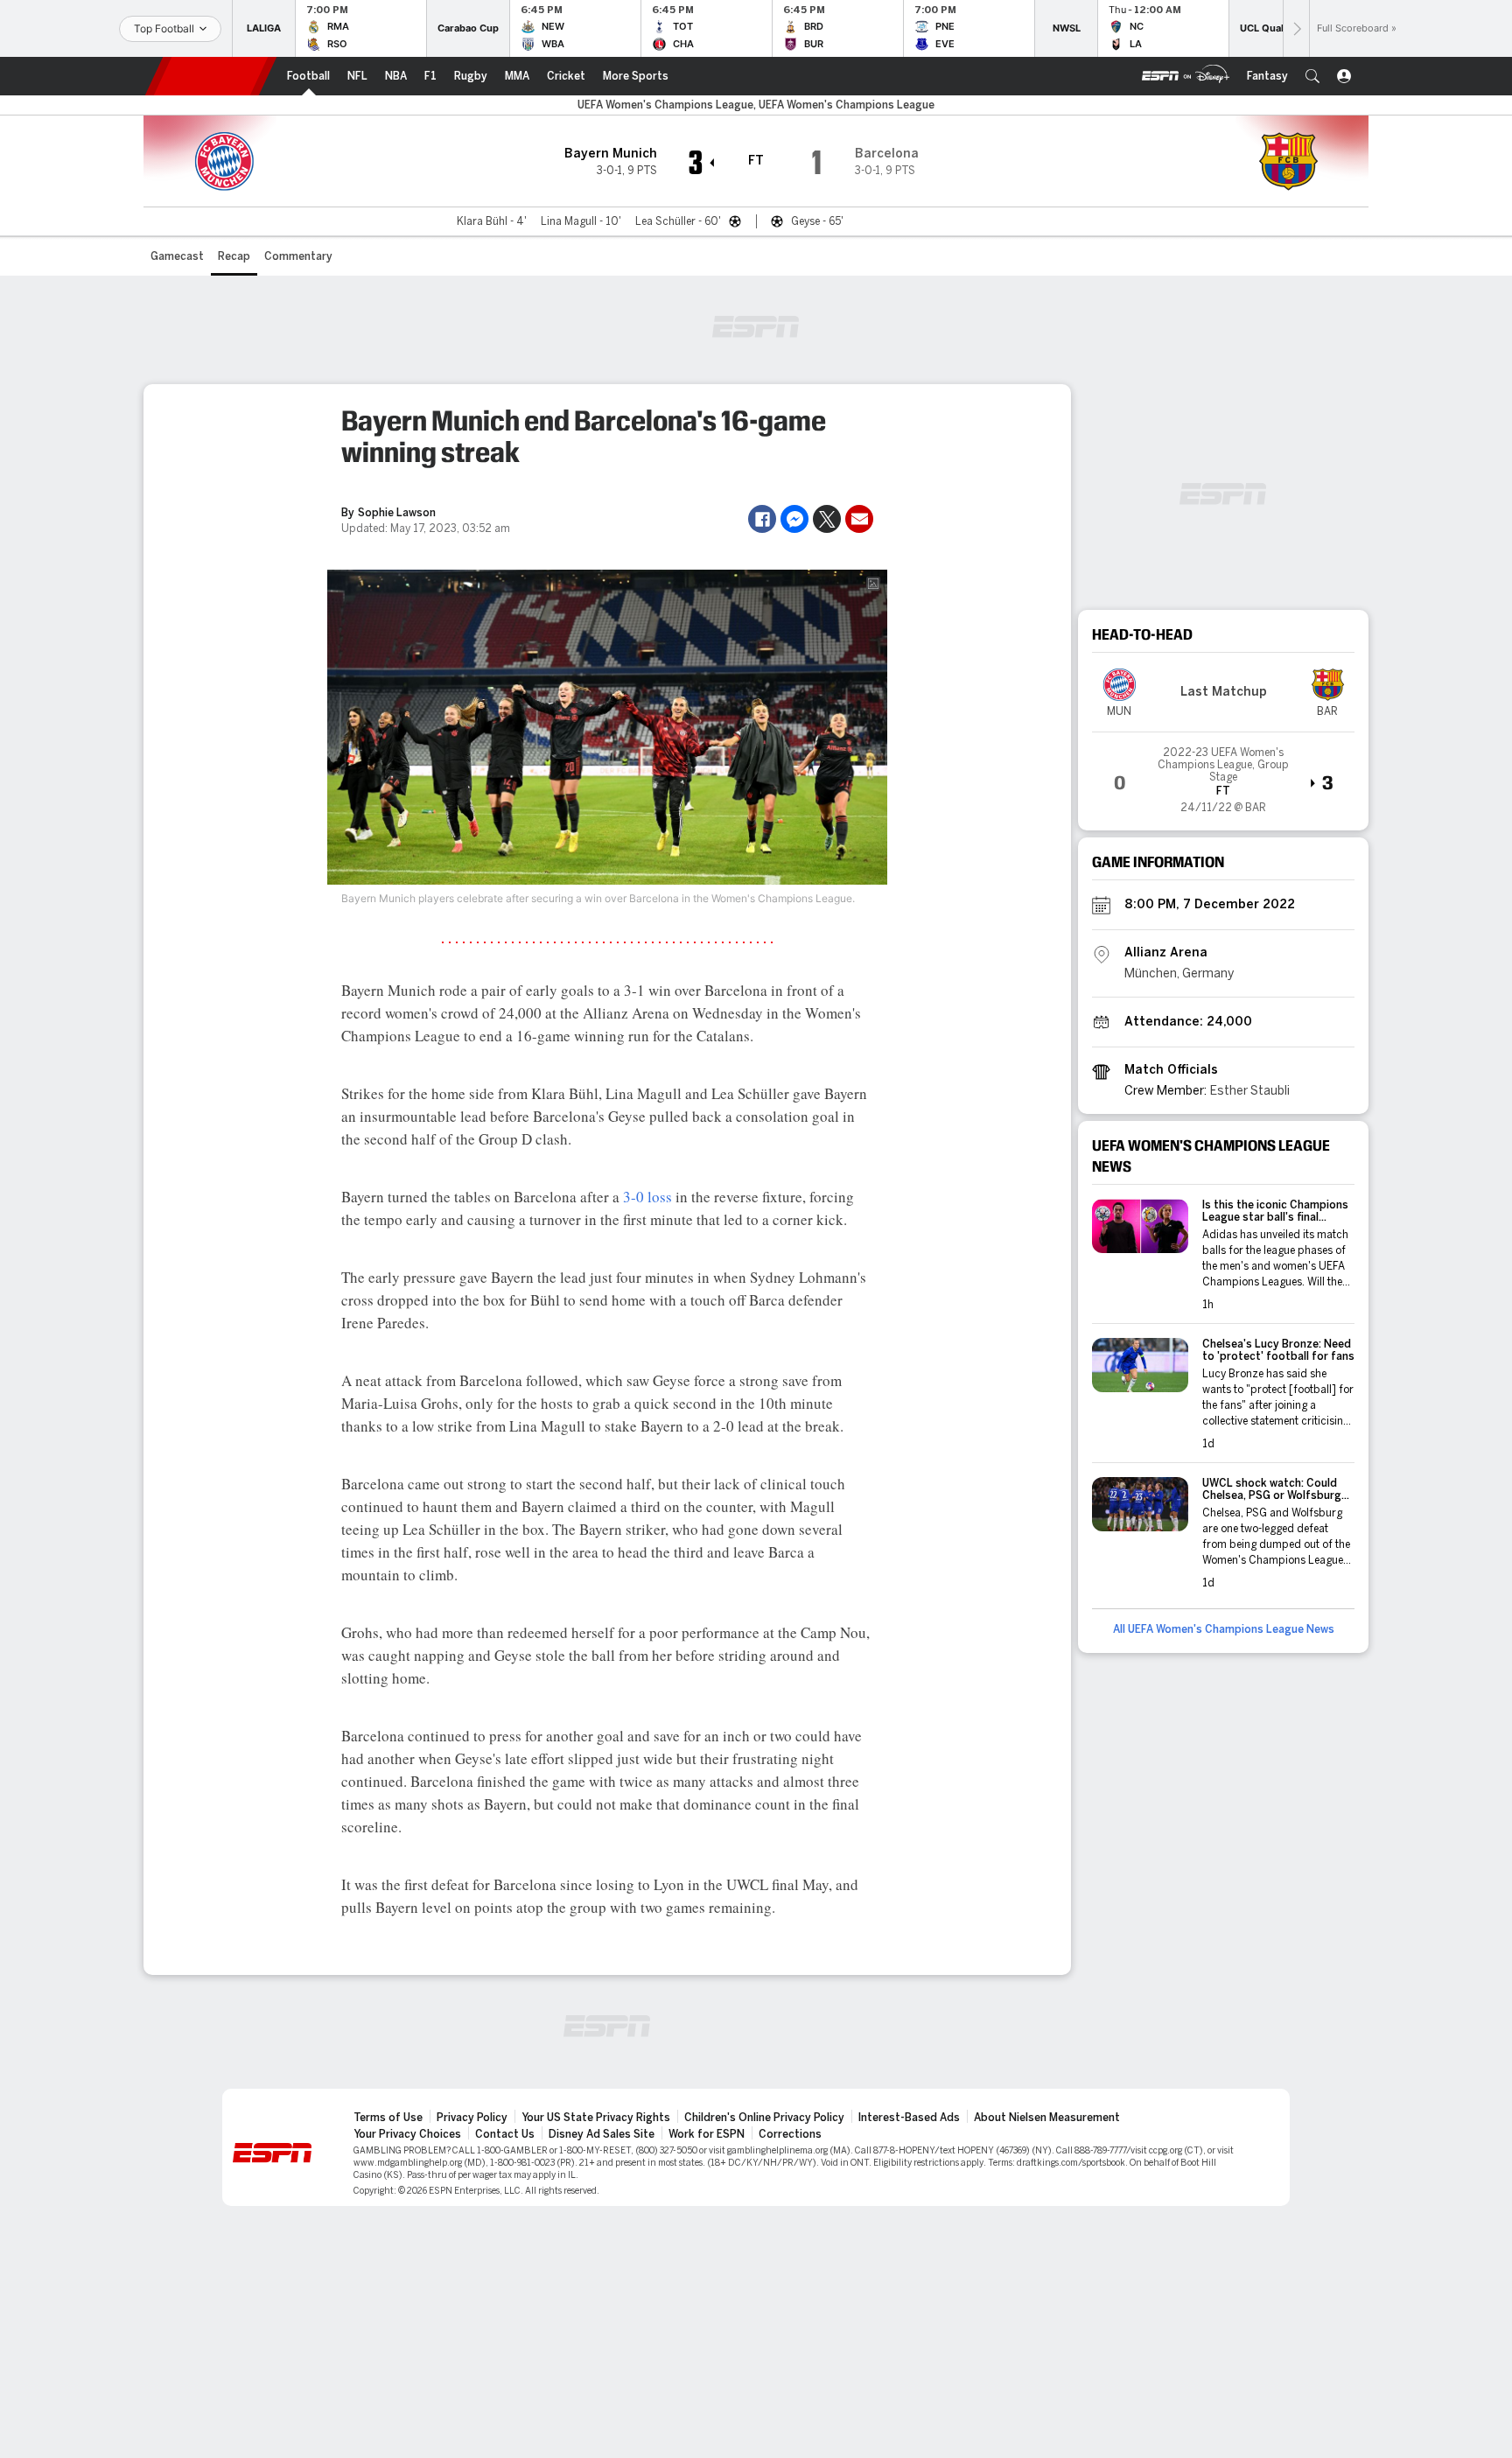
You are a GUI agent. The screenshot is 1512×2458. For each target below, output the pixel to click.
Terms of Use (388, 2118)
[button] (1312, 76)
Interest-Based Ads (909, 2118)
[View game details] (1223, 774)
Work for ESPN (707, 2134)
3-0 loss (647, 1197)
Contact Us (505, 2134)
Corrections (790, 2134)
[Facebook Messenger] (794, 519)
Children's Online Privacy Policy (764, 2118)
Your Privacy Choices (407, 2134)
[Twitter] (827, 519)
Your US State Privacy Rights (596, 2118)
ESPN (211, 76)
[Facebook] (762, 519)
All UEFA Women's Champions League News (1224, 1629)
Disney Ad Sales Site (602, 2134)
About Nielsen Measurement (1047, 2118)
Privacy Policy (472, 2118)
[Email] (859, 519)
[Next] (1296, 28)
